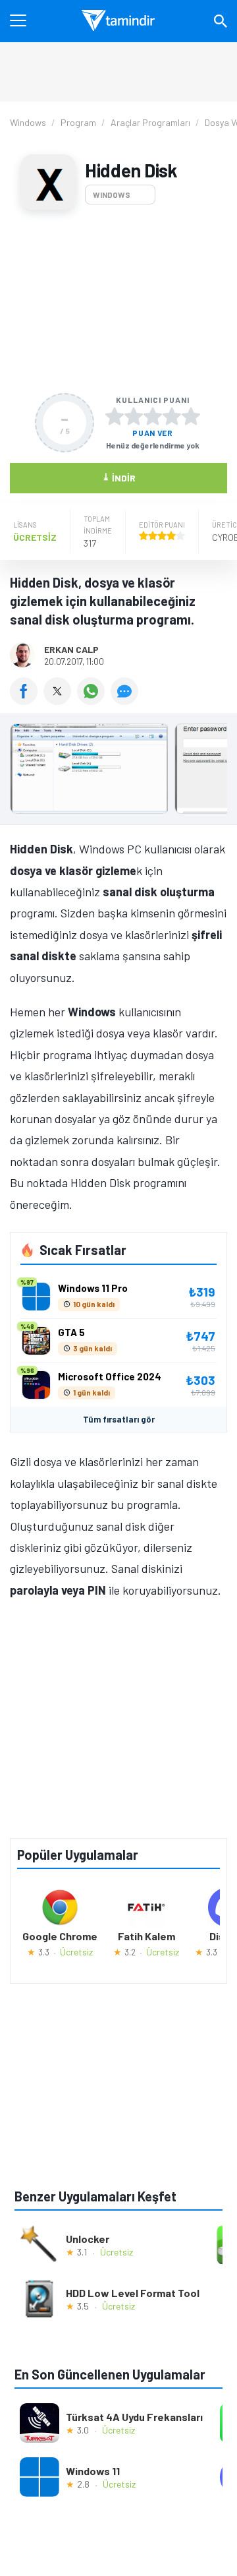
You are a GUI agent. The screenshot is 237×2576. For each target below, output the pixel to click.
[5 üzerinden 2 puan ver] (134, 416)
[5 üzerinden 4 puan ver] (172, 416)
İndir (119, 477)
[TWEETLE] (60, 700)
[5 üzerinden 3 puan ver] (153, 416)
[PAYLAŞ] (27, 700)
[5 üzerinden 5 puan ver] (191, 416)
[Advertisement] (118, 301)
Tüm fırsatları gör (119, 1419)
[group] (118, 772)
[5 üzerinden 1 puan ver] (115, 416)
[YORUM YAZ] (126, 700)
